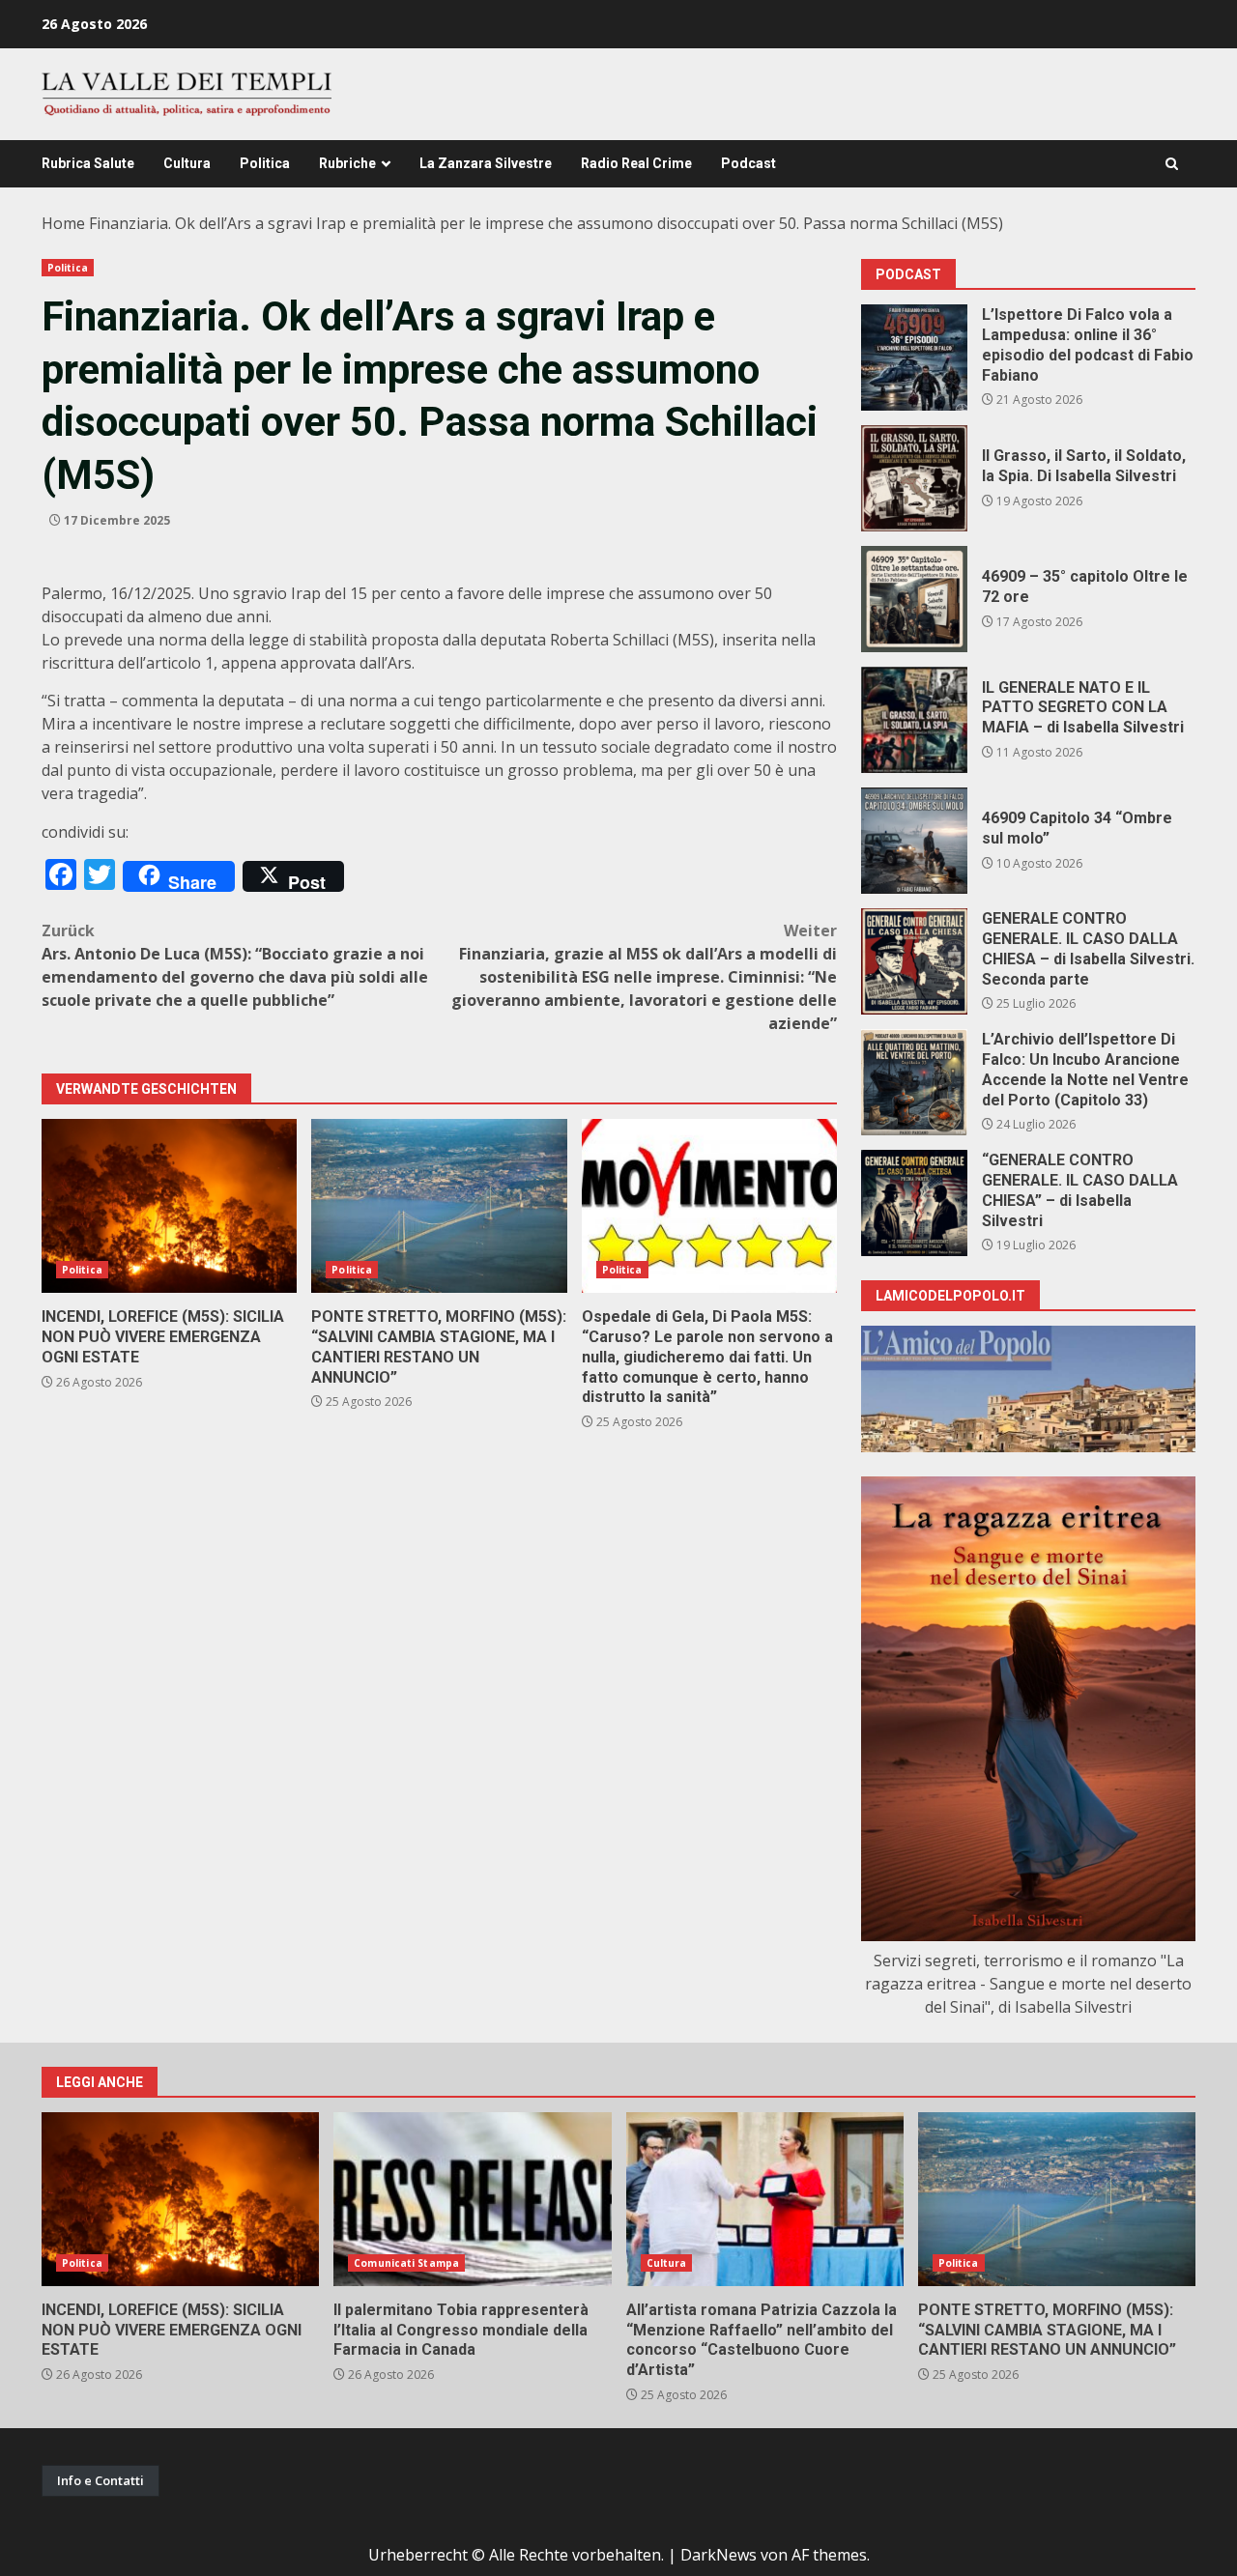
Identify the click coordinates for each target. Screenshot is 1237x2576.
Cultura (187, 163)
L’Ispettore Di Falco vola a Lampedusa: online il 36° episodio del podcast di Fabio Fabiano (914, 358)
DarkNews (719, 2555)
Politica (265, 163)
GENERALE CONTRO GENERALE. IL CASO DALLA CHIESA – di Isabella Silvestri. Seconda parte (914, 961)
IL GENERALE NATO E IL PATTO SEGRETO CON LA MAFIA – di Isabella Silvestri (914, 720)
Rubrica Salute (88, 163)
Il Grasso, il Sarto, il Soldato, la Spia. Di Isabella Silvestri (914, 478)
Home (63, 223)
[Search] (1172, 164)
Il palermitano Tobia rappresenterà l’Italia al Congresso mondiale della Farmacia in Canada (472, 2199)
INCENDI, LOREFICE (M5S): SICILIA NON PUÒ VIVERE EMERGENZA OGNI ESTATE (169, 1206)
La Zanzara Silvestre (486, 163)
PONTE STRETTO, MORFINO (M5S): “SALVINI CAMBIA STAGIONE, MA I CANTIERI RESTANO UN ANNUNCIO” (439, 1206)
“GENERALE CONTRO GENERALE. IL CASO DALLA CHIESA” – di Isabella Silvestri (914, 1203)
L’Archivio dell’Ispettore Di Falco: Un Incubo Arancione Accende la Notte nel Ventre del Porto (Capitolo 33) (914, 1082)
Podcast (748, 163)
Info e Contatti (101, 2480)
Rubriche (347, 163)
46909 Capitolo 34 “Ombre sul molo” (914, 841)
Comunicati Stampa (406, 2263)
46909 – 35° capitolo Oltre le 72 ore (914, 599)
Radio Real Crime (636, 163)
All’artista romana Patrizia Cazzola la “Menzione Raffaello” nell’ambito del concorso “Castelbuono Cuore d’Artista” (765, 2199)
